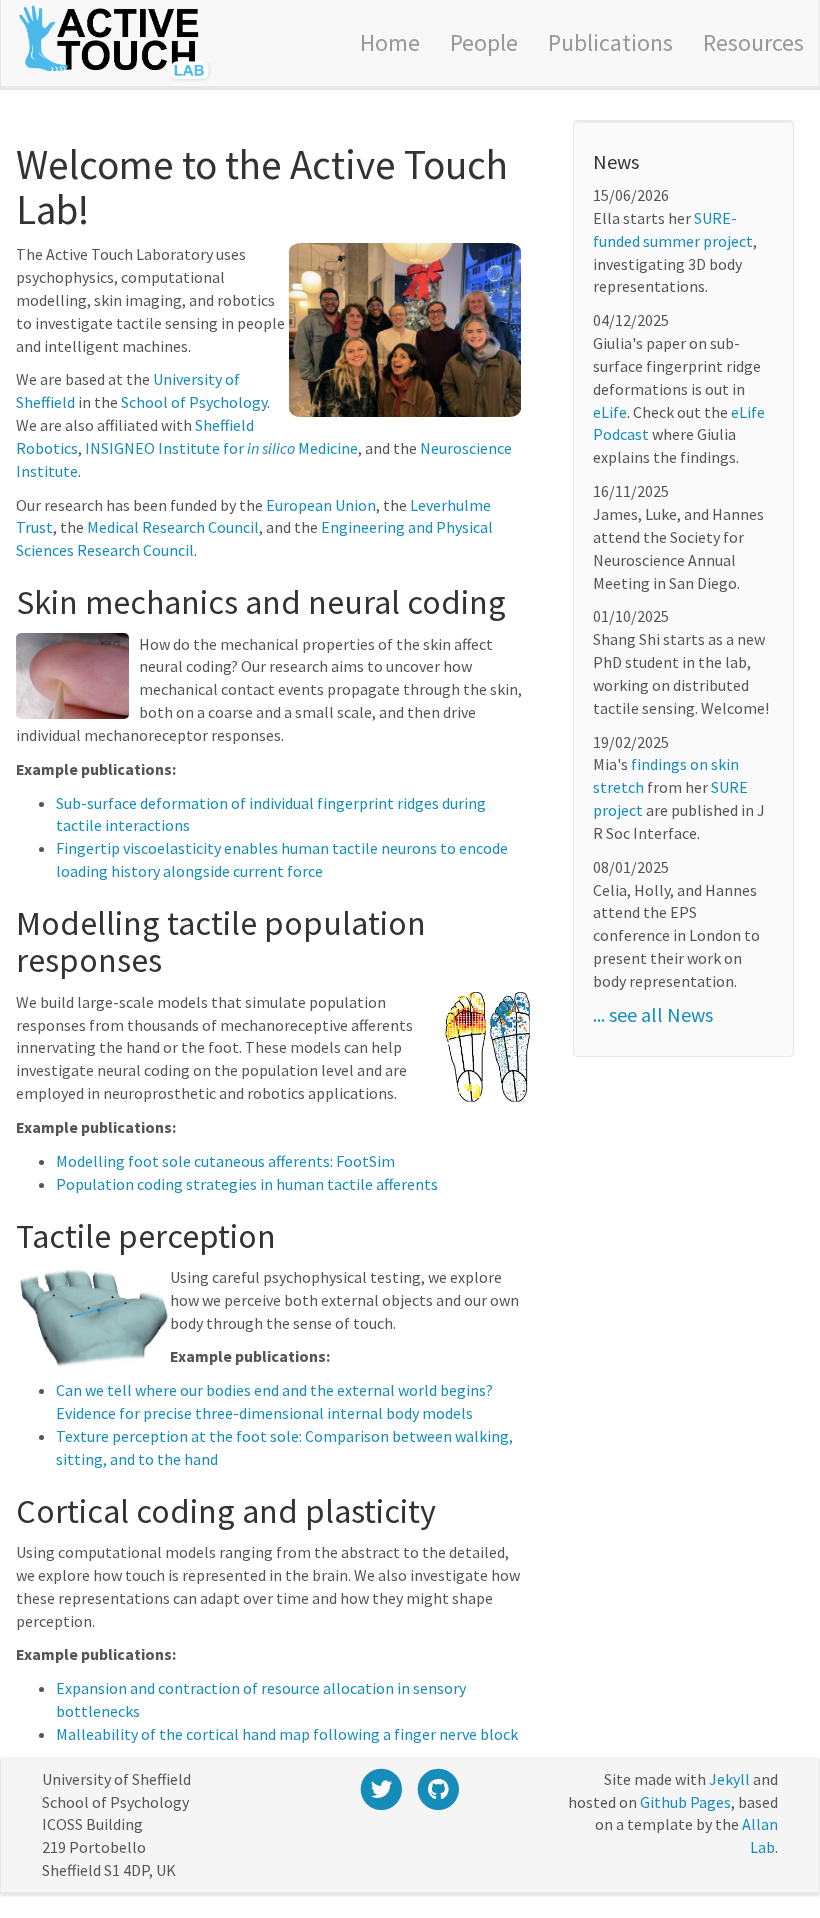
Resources (753, 42)
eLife (610, 412)
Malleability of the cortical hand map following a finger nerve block (287, 1734)
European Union (321, 505)
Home (390, 42)
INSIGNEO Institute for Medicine (221, 448)
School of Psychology (194, 402)
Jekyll (729, 1779)
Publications (610, 42)
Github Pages (685, 1802)
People (484, 42)
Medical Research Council (173, 527)
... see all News (653, 1014)
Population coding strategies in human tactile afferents (247, 1184)
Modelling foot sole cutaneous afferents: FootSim (225, 1161)
